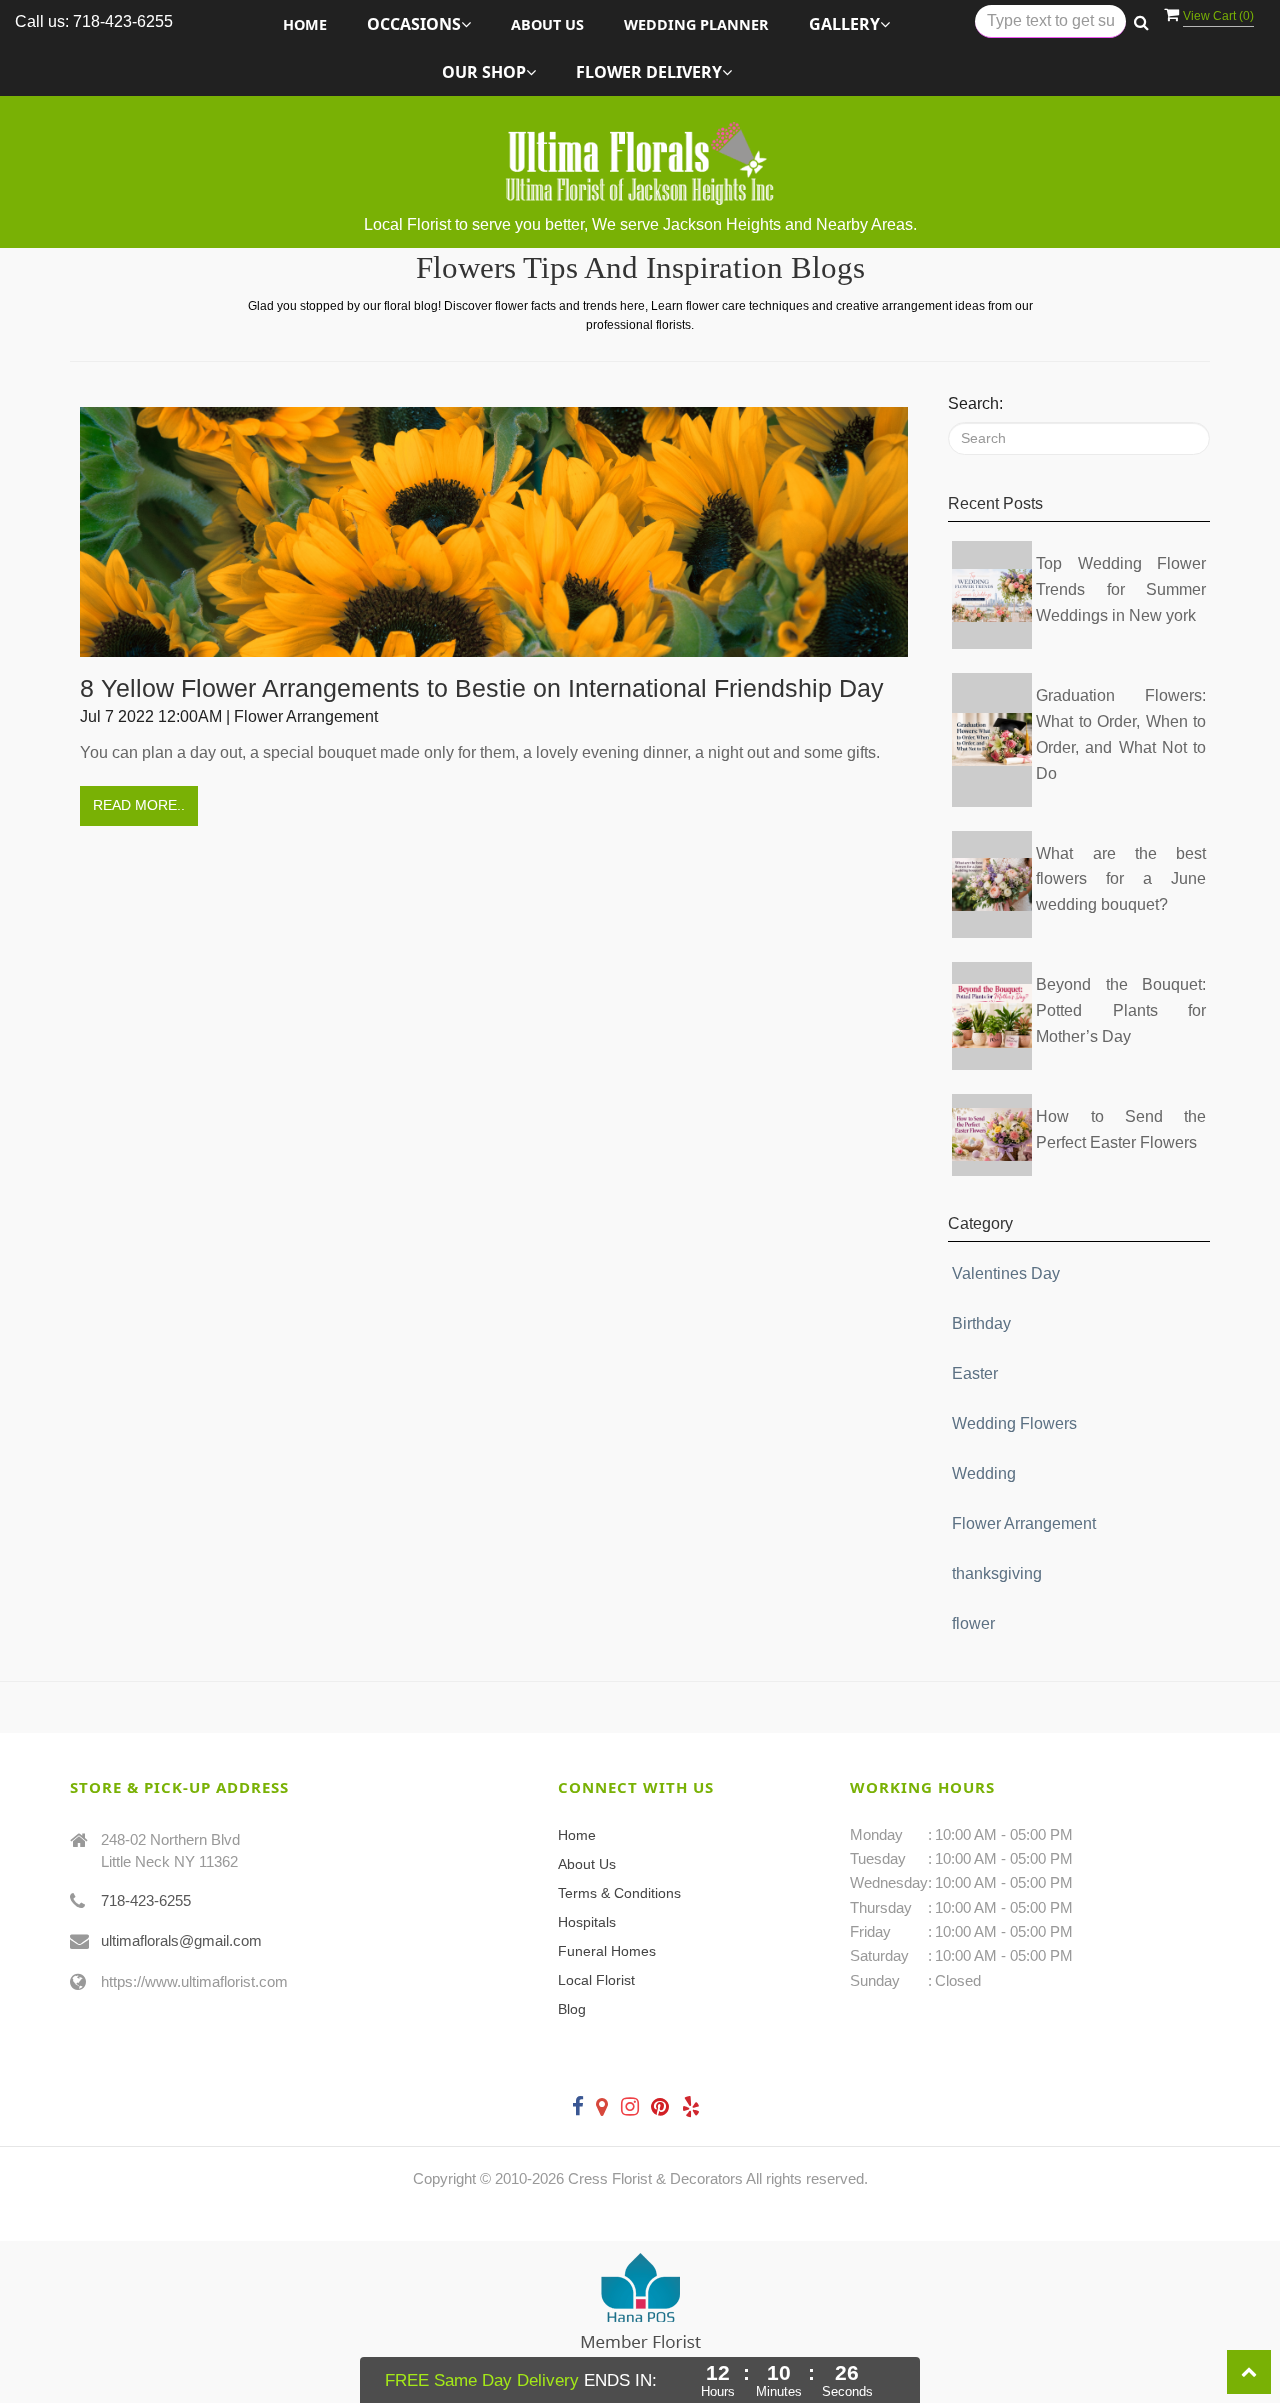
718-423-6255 (146, 1900)
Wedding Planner (696, 24)
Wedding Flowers (1014, 1423)
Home (305, 24)
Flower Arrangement (1024, 1523)
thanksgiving (997, 1573)
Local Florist (596, 1980)
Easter (975, 1373)
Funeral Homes (607, 1951)
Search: (975, 403)
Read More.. (139, 805)
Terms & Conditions (619, 1893)
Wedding (984, 1473)
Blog (572, 2009)
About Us (547, 24)
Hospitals (587, 1922)
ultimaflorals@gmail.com (181, 1940)
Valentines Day (1006, 1273)
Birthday (981, 1323)
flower (973, 1623)
